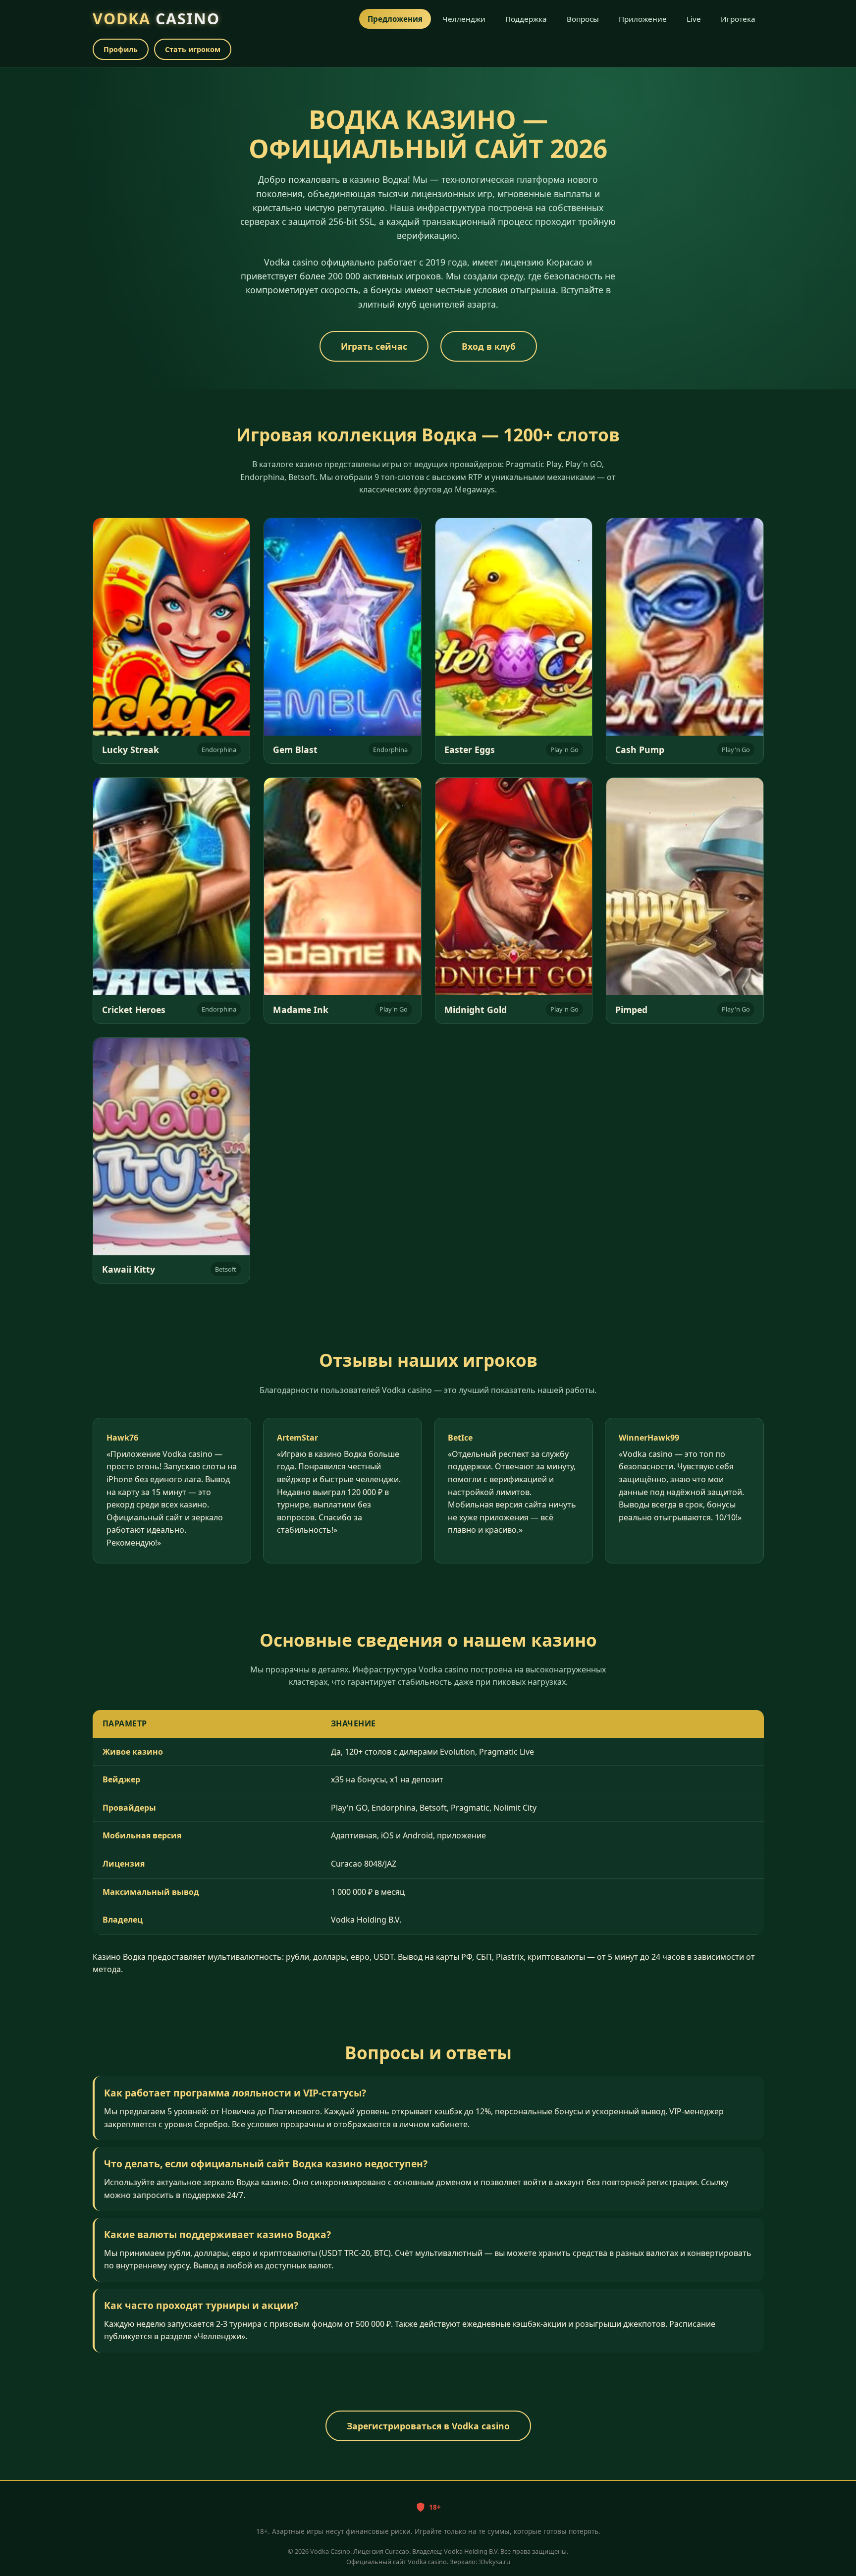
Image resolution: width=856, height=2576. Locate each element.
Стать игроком (193, 49)
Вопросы (583, 19)
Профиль (121, 49)
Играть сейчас (374, 346)
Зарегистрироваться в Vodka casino (428, 2426)
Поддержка (526, 19)
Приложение (643, 19)
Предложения (395, 19)
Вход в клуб (489, 346)
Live (694, 19)
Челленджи (464, 19)
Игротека (738, 19)
